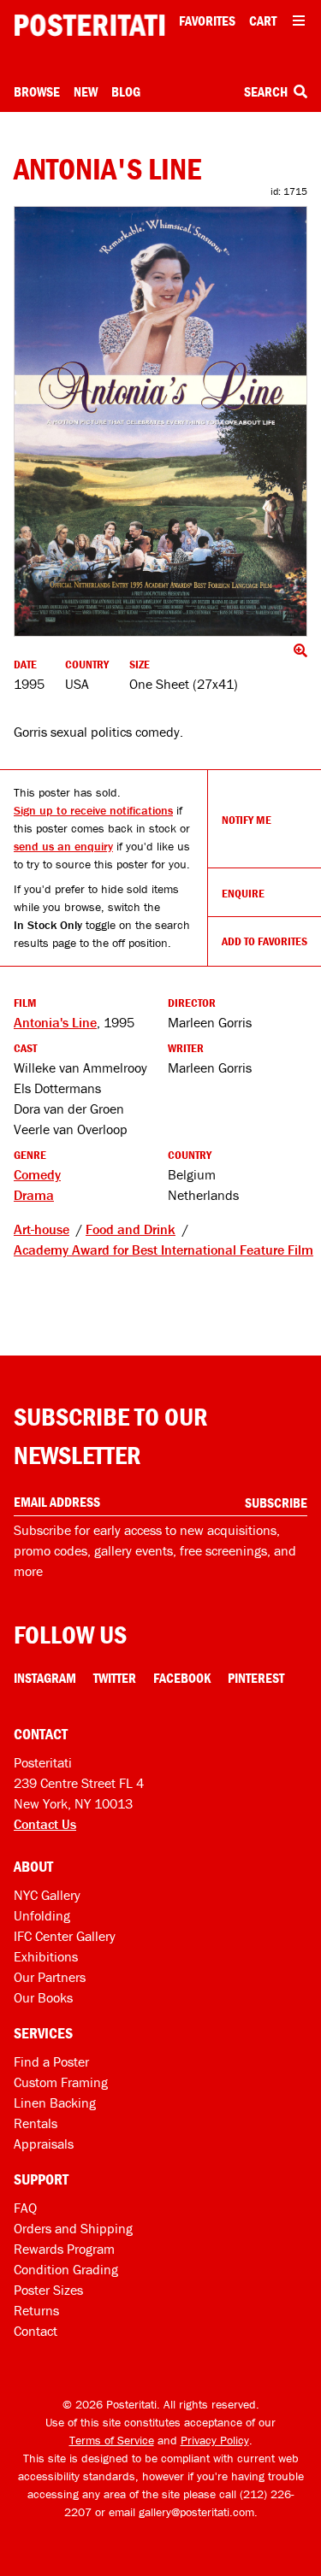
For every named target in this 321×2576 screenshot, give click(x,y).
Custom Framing (61, 2082)
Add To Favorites (265, 941)
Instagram (45, 1678)
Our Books (43, 1997)
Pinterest (256, 1678)
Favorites (207, 21)
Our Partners (50, 1977)
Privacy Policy (215, 2440)
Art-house (42, 1229)
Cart (263, 21)
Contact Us (45, 1824)
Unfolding (42, 1915)
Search (267, 91)
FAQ (25, 2208)
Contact (36, 2331)
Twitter (115, 1678)
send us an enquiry (63, 846)
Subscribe (276, 1503)
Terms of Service (112, 2440)
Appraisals (44, 2144)
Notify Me (247, 820)
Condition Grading (66, 2269)
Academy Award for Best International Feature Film (163, 1250)
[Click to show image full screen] (160, 421)
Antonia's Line (55, 1022)
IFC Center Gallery (65, 1936)
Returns (36, 2310)
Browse (37, 91)
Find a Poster (51, 2061)
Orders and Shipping (73, 2228)
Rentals (36, 2123)
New (86, 91)
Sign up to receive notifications (93, 810)
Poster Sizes (48, 2290)
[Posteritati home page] (89, 25)
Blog (126, 91)
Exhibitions (46, 1956)
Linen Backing (55, 2103)
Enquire (243, 893)
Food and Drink (131, 1229)
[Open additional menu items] (299, 21)
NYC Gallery (47, 1895)
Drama (34, 1195)
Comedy (37, 1174)
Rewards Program (64, 2249)
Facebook (182, 1678)
